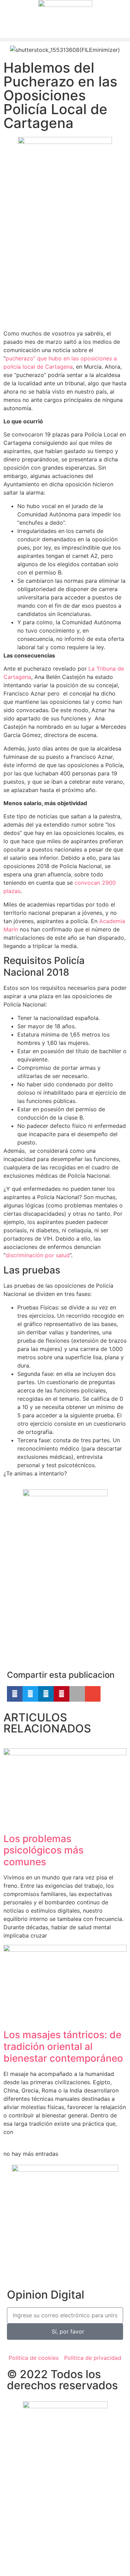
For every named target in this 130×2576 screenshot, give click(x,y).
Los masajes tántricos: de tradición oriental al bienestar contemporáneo (63, 2046)
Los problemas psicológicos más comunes (44, 1850)
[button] (65, 40)
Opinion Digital (46, 2295)
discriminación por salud (38, 1255)
